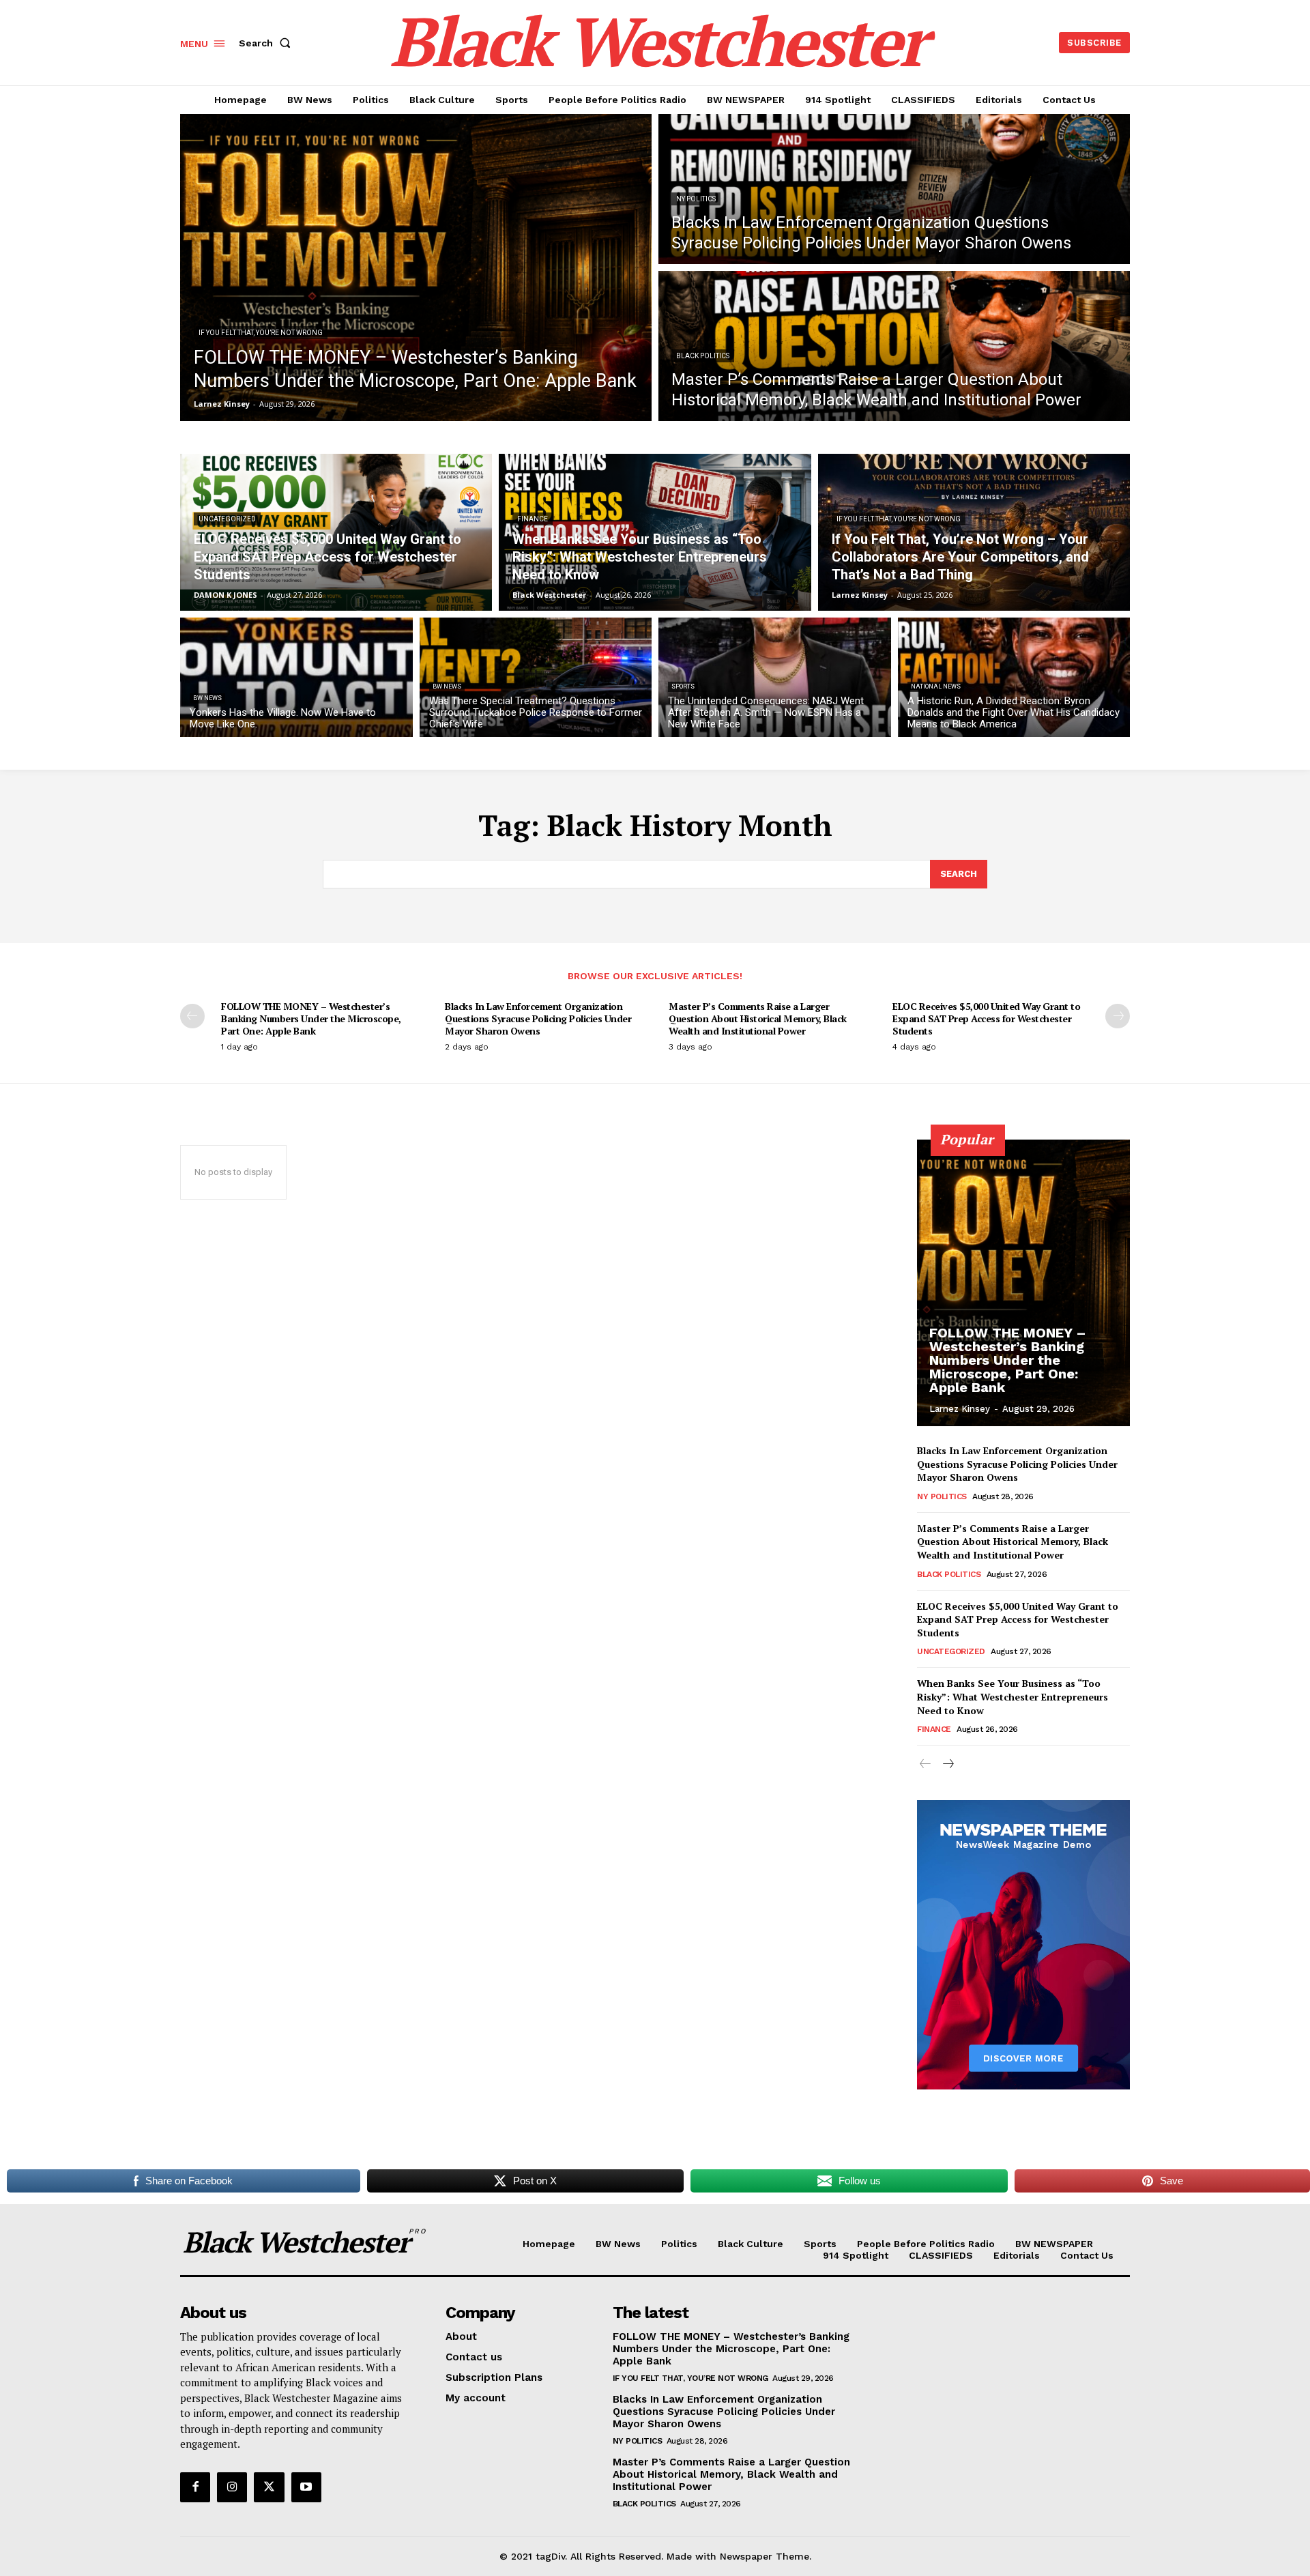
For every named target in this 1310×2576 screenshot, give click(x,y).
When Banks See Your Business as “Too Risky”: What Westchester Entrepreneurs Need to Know (1013, 1696)
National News (936, 686)
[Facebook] (195, 2487)
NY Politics (696, 199)
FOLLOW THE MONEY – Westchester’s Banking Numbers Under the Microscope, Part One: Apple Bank (311, 1018)
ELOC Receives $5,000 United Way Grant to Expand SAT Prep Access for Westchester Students (986, 1018)
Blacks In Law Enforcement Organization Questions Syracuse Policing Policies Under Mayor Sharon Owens (538, 1018)
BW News (207, 698)
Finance (533, 519)
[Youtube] (306, 2487)
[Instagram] (232, 2487)
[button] (267, 43)
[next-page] (1118, 1016)
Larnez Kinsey (960, 1409)
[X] (269, 2487)
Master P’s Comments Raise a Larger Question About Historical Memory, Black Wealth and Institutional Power (758, 1018)
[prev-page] (192, 1016)
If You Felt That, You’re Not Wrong (261, 333)
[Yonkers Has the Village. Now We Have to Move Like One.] (296, 677)
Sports (683, 686)
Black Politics (703, 356)
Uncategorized (227, 519)
